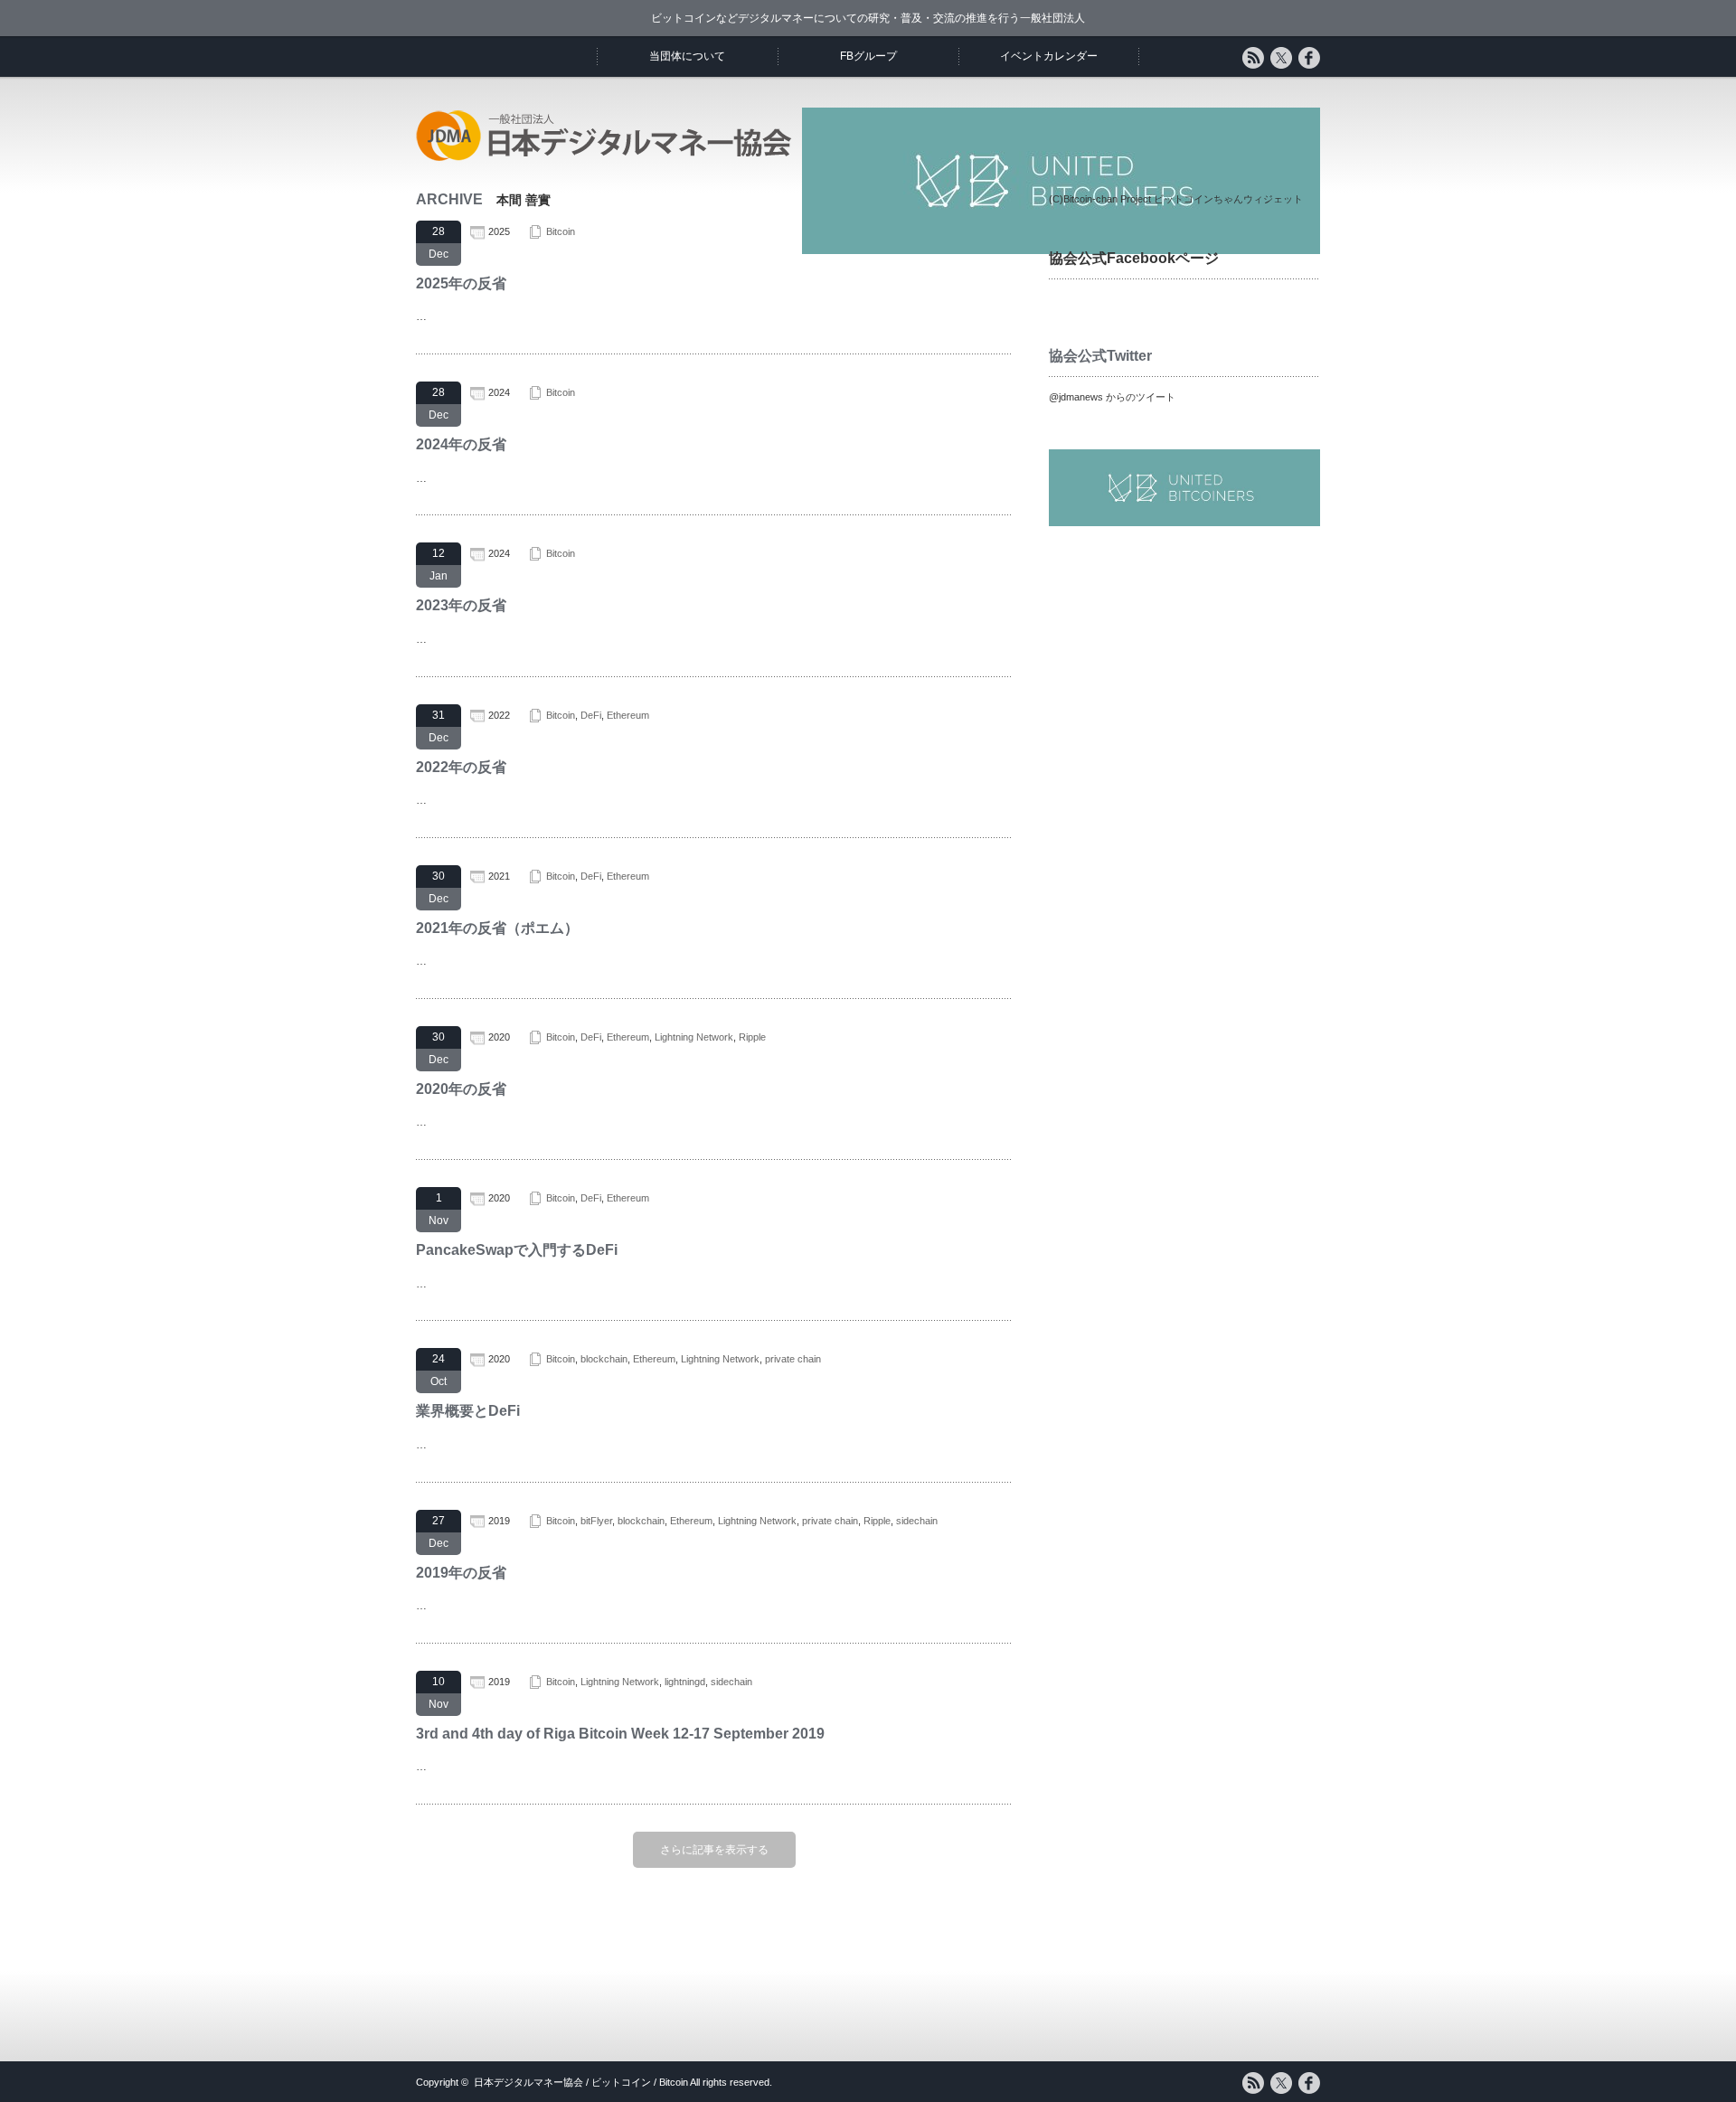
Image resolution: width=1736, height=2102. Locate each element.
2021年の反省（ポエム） (497, 928)
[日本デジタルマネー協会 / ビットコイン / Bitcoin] (606, 157)
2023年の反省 (461, 605)
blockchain (604, 1359)
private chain (793, 1359)
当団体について (687, 56)
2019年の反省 (461, 1573)
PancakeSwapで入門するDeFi (517, 1250)
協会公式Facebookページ (1134, 258)
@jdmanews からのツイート (1112, 397)
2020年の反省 (461, 1089)
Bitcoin (561, 231)
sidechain (917, 1521)
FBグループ (868, 56)
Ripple (752, 1037)
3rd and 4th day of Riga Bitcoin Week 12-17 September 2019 (620, 1734)
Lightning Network (694, 1037)
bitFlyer (596, 1521)
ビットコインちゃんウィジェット (1228, 199)
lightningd (685, 1682)
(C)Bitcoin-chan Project (1100, 199)
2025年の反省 (461, 283)
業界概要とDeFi (468, 1411)
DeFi (591, 715)
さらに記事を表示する (714, 1850)
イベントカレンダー (1049, 56)
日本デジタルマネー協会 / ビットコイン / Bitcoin (581, 2082)
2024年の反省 (461, 444)
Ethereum (628, 715)
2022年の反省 (461, 767)
